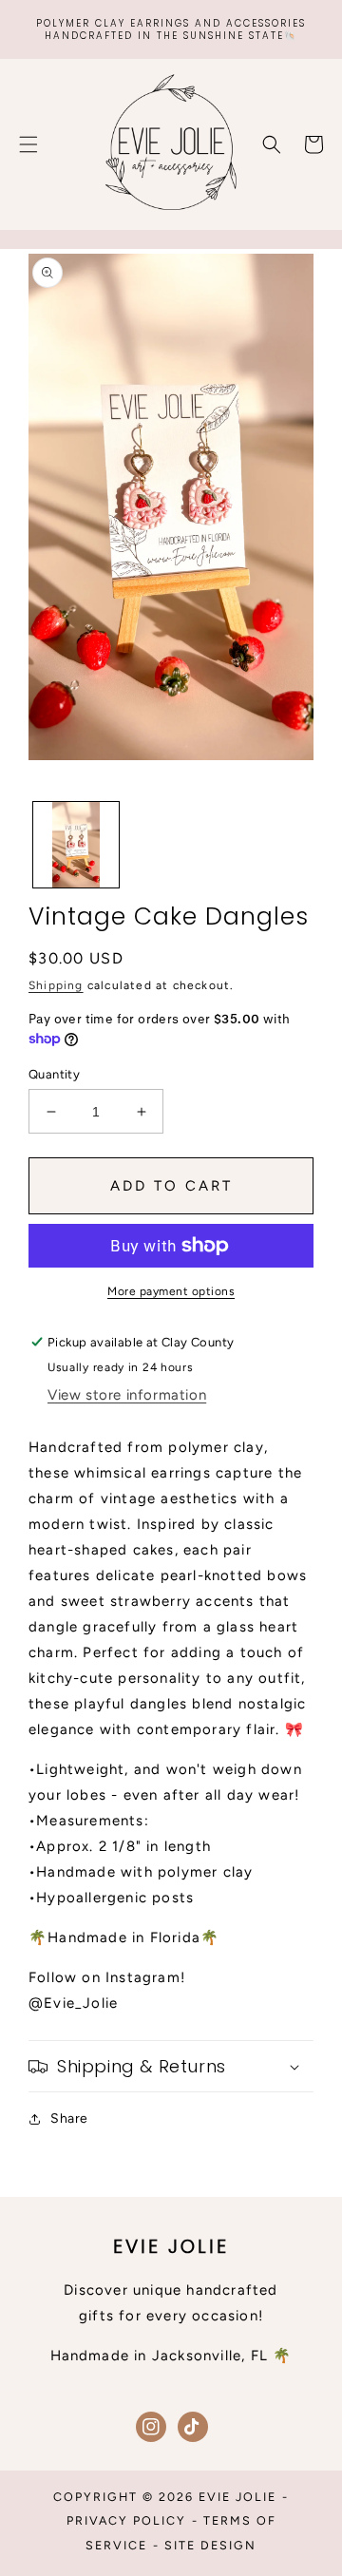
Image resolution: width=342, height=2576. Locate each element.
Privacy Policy (126, 2520)
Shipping (56, 985)
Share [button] (69, 2118)
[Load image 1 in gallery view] (76, 845)
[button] (28, 144)
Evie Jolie (237, 2497)
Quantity (54, 1074)
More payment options (171, 1291)
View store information (127, 1395)
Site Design (210, 2545)
